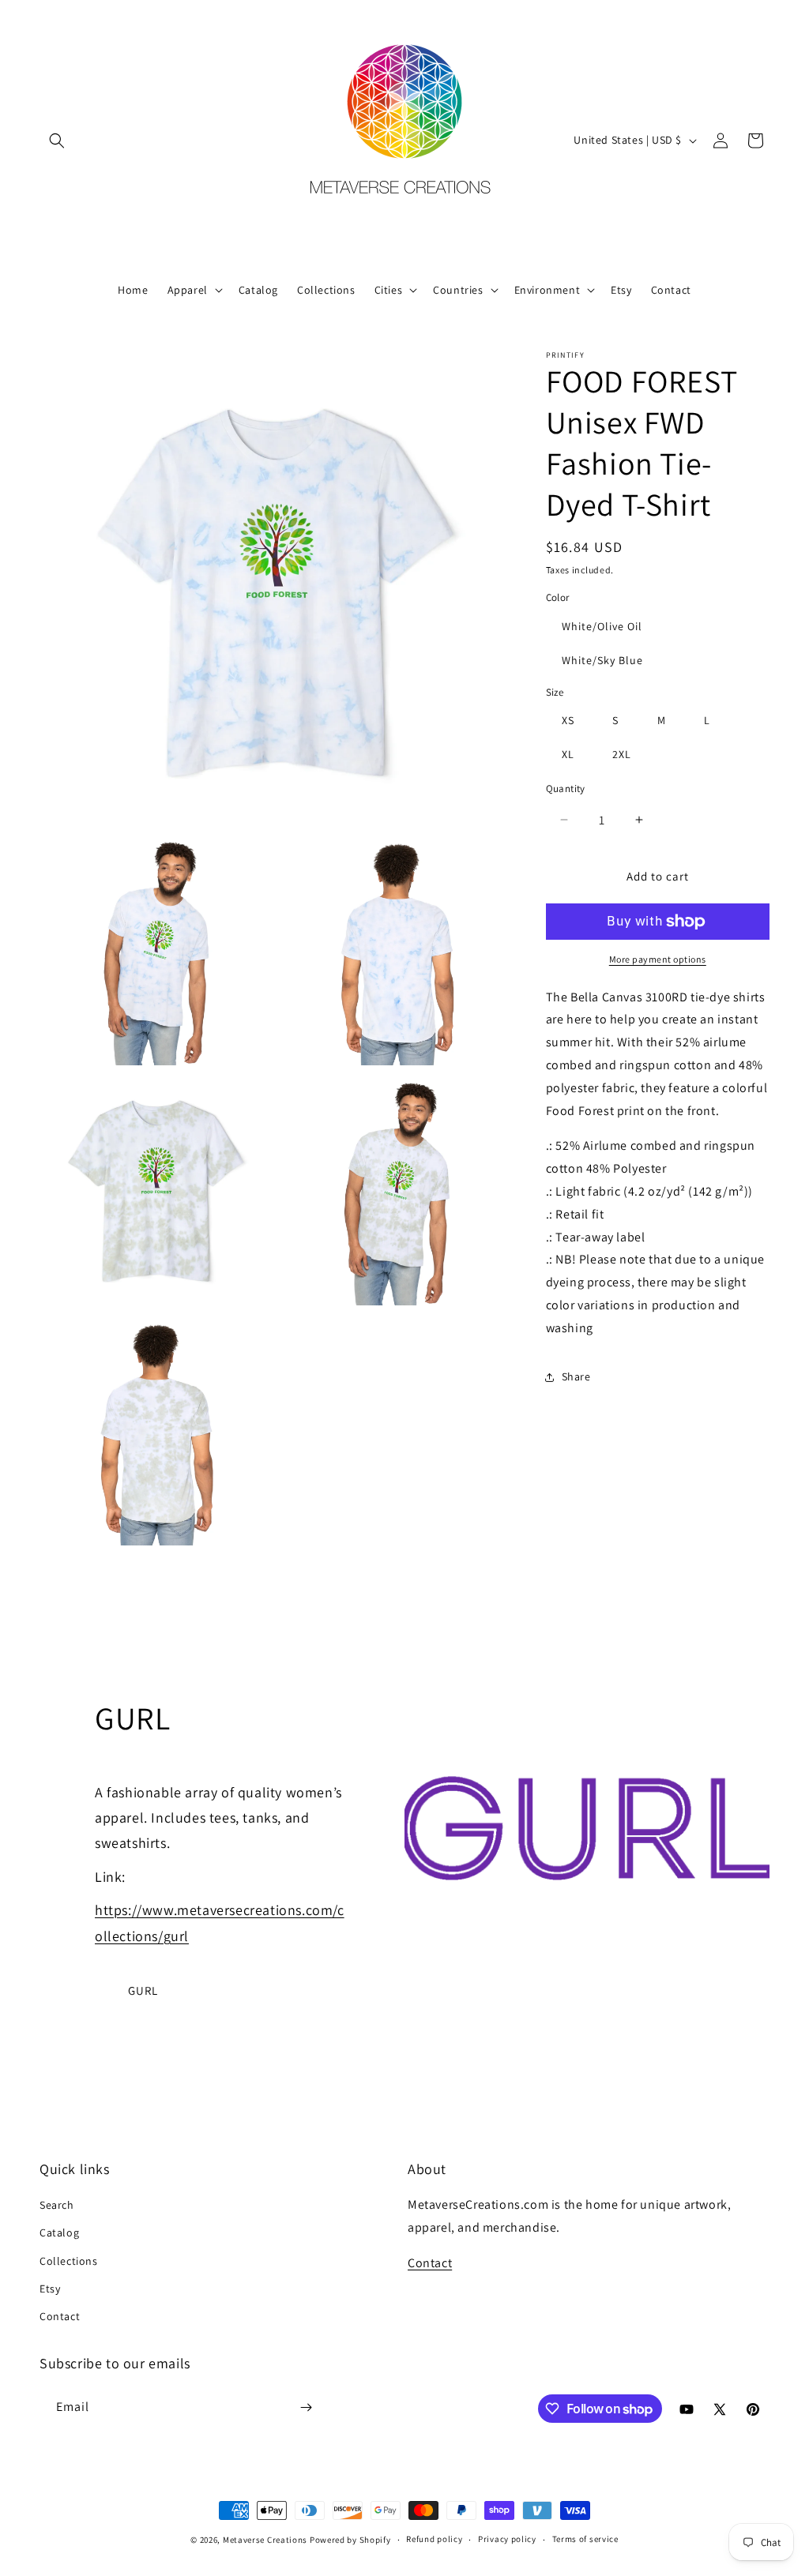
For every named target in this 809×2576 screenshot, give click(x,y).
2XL (622, 754)
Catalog (59, 2232)
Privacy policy (507, 2539)
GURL (143, 1990)
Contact (60, 2316)
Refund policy (434, 2539)
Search (57, 2205)
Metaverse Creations (265, 2540)
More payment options (658, 959)
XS (568, 720)
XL (568, 754)
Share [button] (576, 1376)
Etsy (50, 2289)
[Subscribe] (306, 2407)
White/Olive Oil (602, 626)
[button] (57, 141)
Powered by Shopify (350, 2540)
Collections (69, 2261)
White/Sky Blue (602, 660)
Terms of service (585, 2539)
